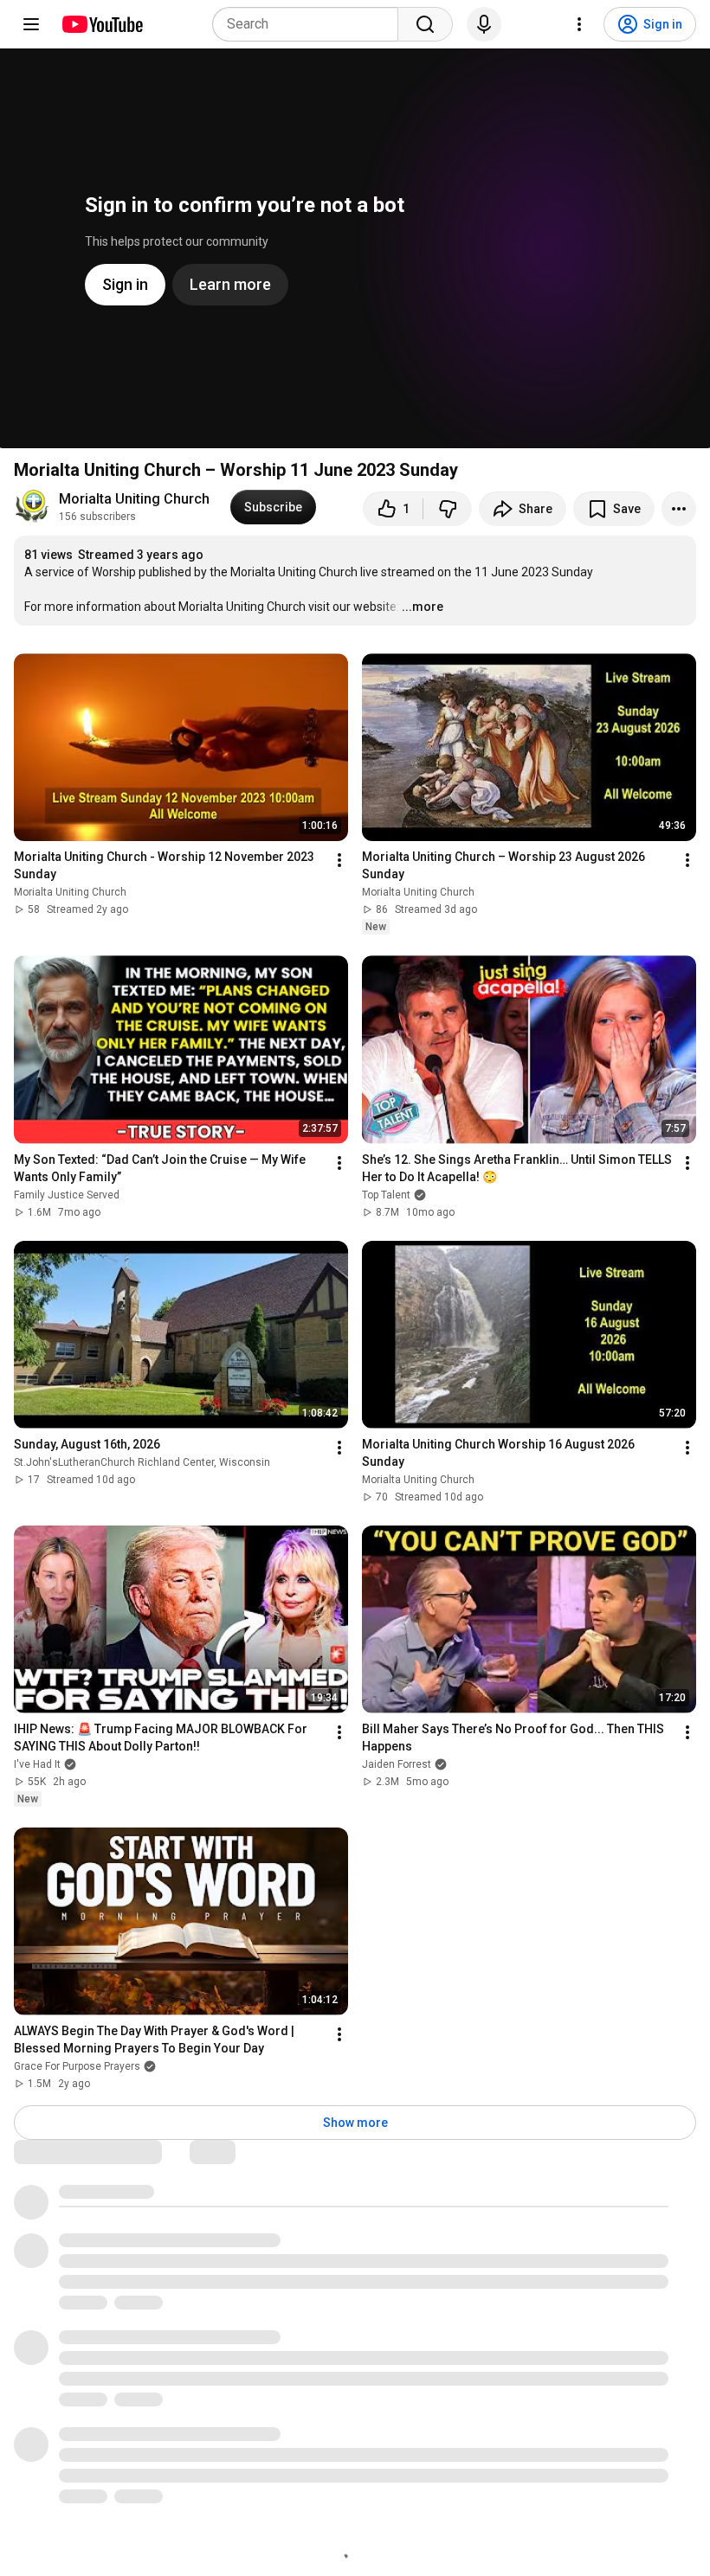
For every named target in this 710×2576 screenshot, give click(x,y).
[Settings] (579, 24)
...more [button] (423, 607)
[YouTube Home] (102, 24)
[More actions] (679, 509)
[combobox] (310, 24)
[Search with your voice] (484, 24)
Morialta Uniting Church (134, 499)
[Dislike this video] (448, 509)
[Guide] (31, 24)
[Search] (425, 24)
